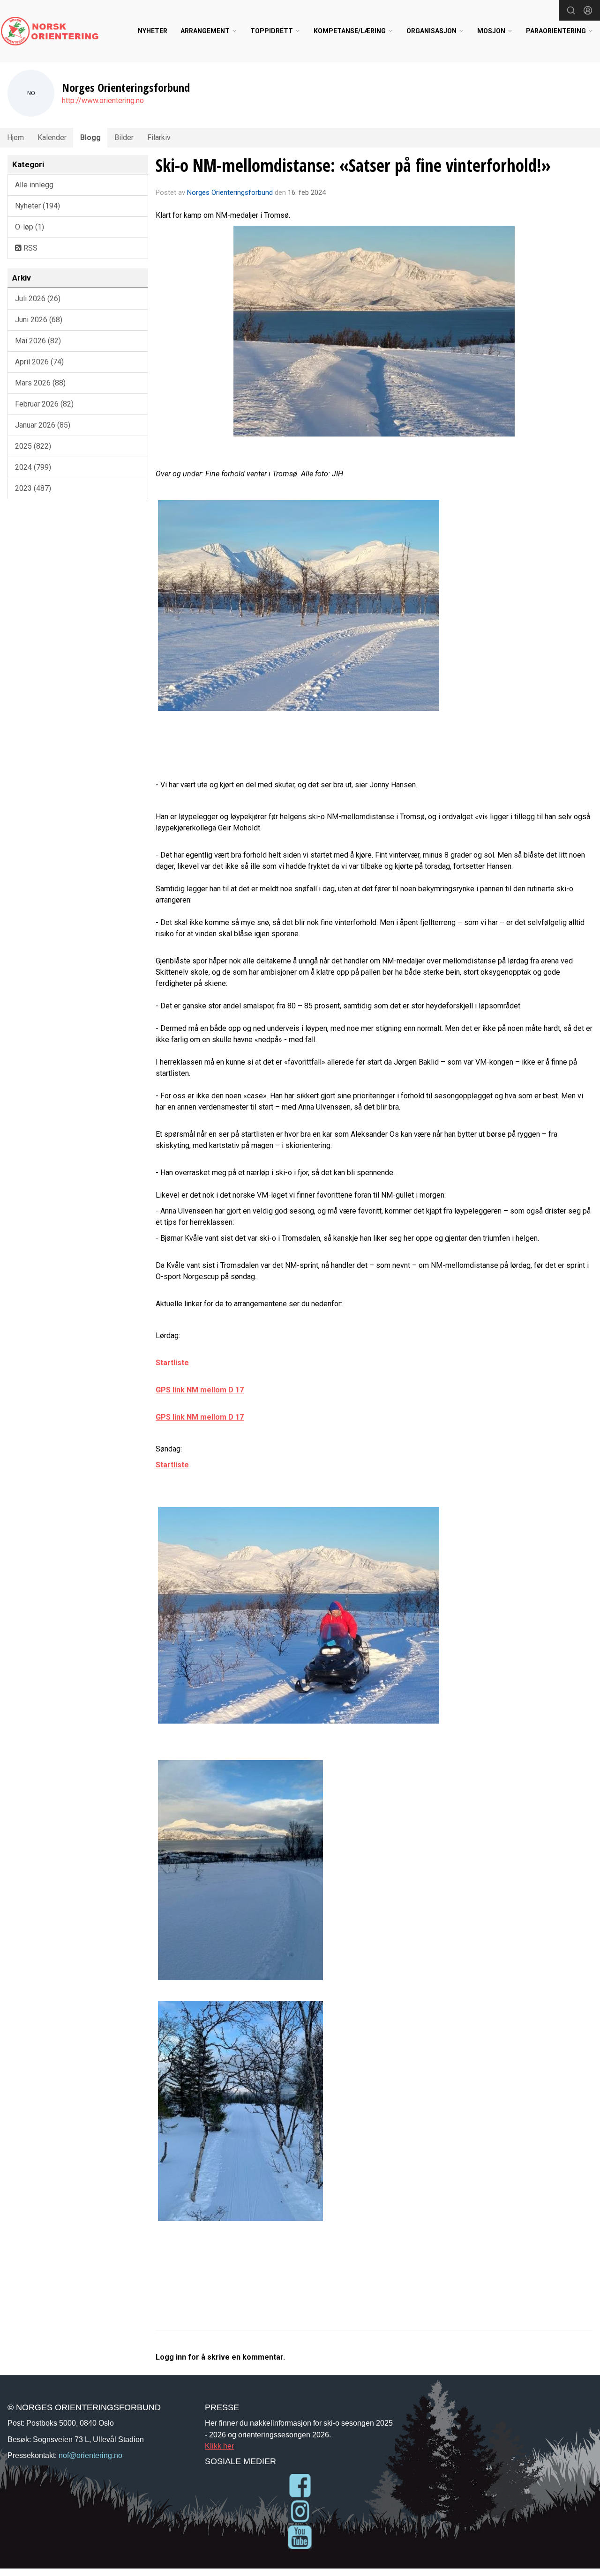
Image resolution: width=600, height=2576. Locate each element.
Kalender (52, 137)
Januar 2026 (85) (43, 425)
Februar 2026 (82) (44, 404)
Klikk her (219, 2446)
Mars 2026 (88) (40, 383)
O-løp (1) (30, 227)
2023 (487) (33, 488)
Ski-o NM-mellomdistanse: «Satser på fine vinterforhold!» (353, 165)
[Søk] (571, 10)
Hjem (15, 137)
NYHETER (153, 31)
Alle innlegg (34, 185)
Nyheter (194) (37, 206)
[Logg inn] (588, 10)
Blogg (90, 137)
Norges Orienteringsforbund (230, 192)
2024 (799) (33, 467)
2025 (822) (33, 446)
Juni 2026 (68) (39, 320)
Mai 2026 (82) (38, 341)
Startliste (172, 1363)
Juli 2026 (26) (38, 299)
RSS (30, 248)
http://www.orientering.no (103, 100)
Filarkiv (159, 137)
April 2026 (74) (39, 362)
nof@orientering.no (90, 2455)
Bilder (124, 137)
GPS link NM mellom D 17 (200, 1390)
